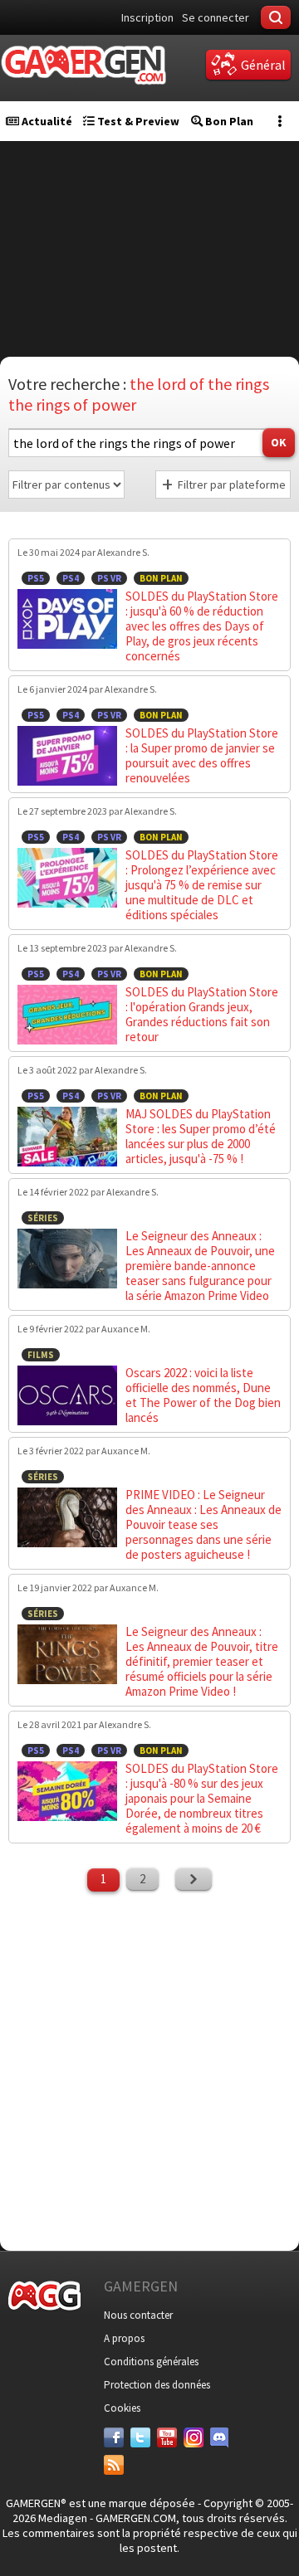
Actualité (46, 121)
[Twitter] (140, 2437)
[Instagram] (194, 2437)
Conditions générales (151, 2362)
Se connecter (216, 17)
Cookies (122, 2408)
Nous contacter (138, 2315)
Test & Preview (137, 121)
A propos (124, 2338)
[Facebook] (114, 2437)
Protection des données (157, 2385)
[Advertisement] (149, 2069)
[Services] (114, 2465)
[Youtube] (167, 2437)
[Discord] (220, 2437)
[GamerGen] (83, 65)
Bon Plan (228, 121)
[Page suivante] (194, 1879)
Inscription (147, 17)
